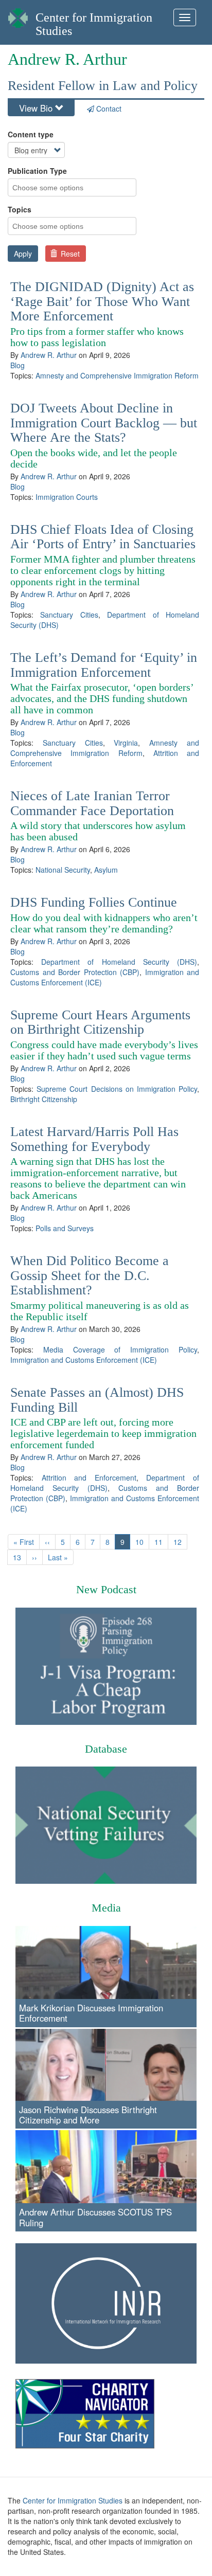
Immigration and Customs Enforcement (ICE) (84, 1360)
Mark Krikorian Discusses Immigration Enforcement (91, 2013)
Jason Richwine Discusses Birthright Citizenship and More (88, 2115)
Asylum (106, 870)
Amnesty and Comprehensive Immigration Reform (117, 375)
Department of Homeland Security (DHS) (119, 962)
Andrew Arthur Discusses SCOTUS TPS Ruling (95, 2217)
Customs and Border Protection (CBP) (75, 972)
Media (106, 1908)
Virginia (126, 743)
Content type (31, 134)
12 (180, 1542)
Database (106, 1749)
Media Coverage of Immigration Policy (120, 1349)
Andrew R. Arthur (49, 355)
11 (161, 1542)
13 (20, 1557)
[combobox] (54, 187)
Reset (69, 254)
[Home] (18, 15)
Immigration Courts (67, 497)
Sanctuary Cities (69, 615)
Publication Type (37, 171)
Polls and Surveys (65, 1228)
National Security (63, 870)
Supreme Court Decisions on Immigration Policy (117, 1089)
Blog (17, 365)
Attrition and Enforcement (89, 1478)
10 (142, 1542)
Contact (108, 109)
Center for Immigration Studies (73, 2500)
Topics (20, 209)
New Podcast (106, 1589)
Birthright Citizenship (44, 1099)
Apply (23, 254)
